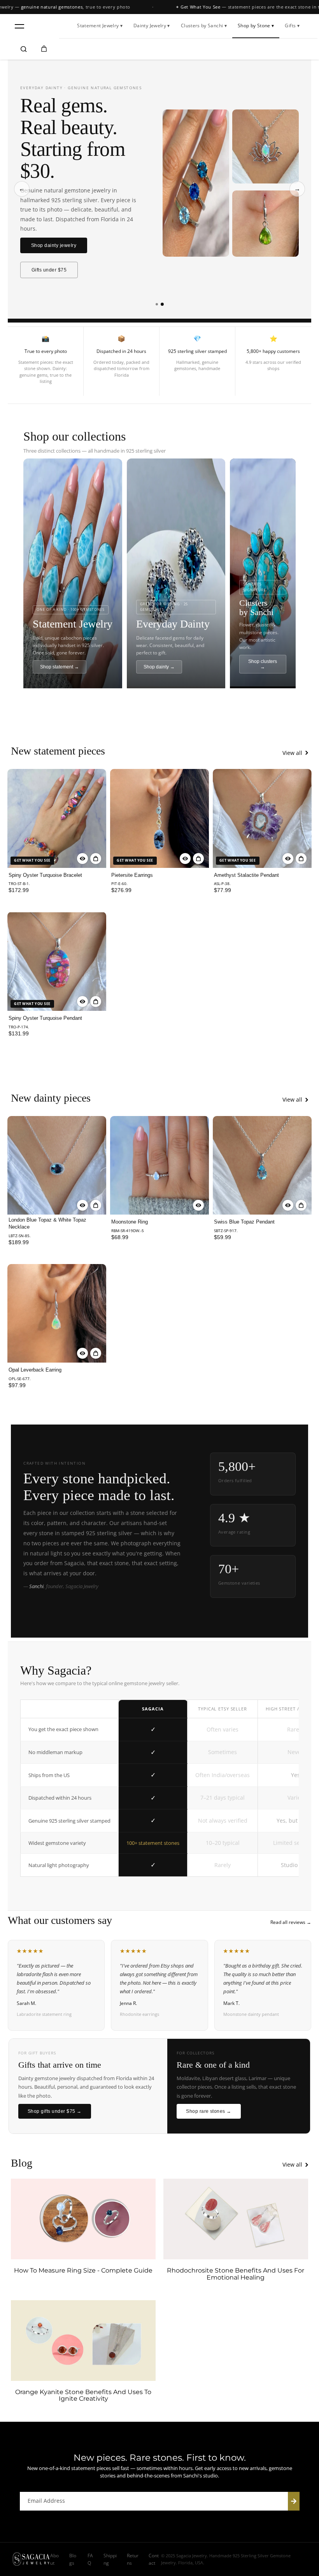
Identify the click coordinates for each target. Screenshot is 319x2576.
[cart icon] (44, 49)
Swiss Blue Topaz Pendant (244, 1222)
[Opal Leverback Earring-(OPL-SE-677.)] (57, 1314)
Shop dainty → (159, 667)
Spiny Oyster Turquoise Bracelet (45, 875)
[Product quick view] (96, 859)
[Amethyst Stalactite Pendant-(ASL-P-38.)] (262, 818)
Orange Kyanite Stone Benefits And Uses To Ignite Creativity (83, 2395)
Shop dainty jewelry (54, 245)
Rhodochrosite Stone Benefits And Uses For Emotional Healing (236, 2274)
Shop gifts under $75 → (55, 2111)
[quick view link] (82, 859)
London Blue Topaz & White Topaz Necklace (47, 1223)
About (54, 2559)
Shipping (110, 2559)
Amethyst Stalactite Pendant (246, 875)
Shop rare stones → (209, 2111)
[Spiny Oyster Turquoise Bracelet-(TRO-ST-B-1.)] (57, 818)
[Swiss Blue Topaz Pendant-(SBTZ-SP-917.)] (262, 1165)
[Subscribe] (294, 2501)
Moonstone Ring (130, 1222)
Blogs (73, 2559)
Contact (154, 2559)
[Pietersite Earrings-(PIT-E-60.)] (159, 818)
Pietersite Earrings (132, 875)
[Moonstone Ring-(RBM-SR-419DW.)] (159, 1165)
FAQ (90, 2559)
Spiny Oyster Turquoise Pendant (45, 1018)
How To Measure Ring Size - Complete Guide (83, 2271)
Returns (133, 2559)
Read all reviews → (291, 1922)
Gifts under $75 (49, 270)
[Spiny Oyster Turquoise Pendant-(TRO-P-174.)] (57, 961)
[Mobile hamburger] (19, 26)
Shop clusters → (263, 664)
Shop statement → (60, 667)
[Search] (24, 49)
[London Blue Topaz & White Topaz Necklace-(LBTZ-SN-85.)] (57, 1165)
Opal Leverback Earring (35, 1370)
